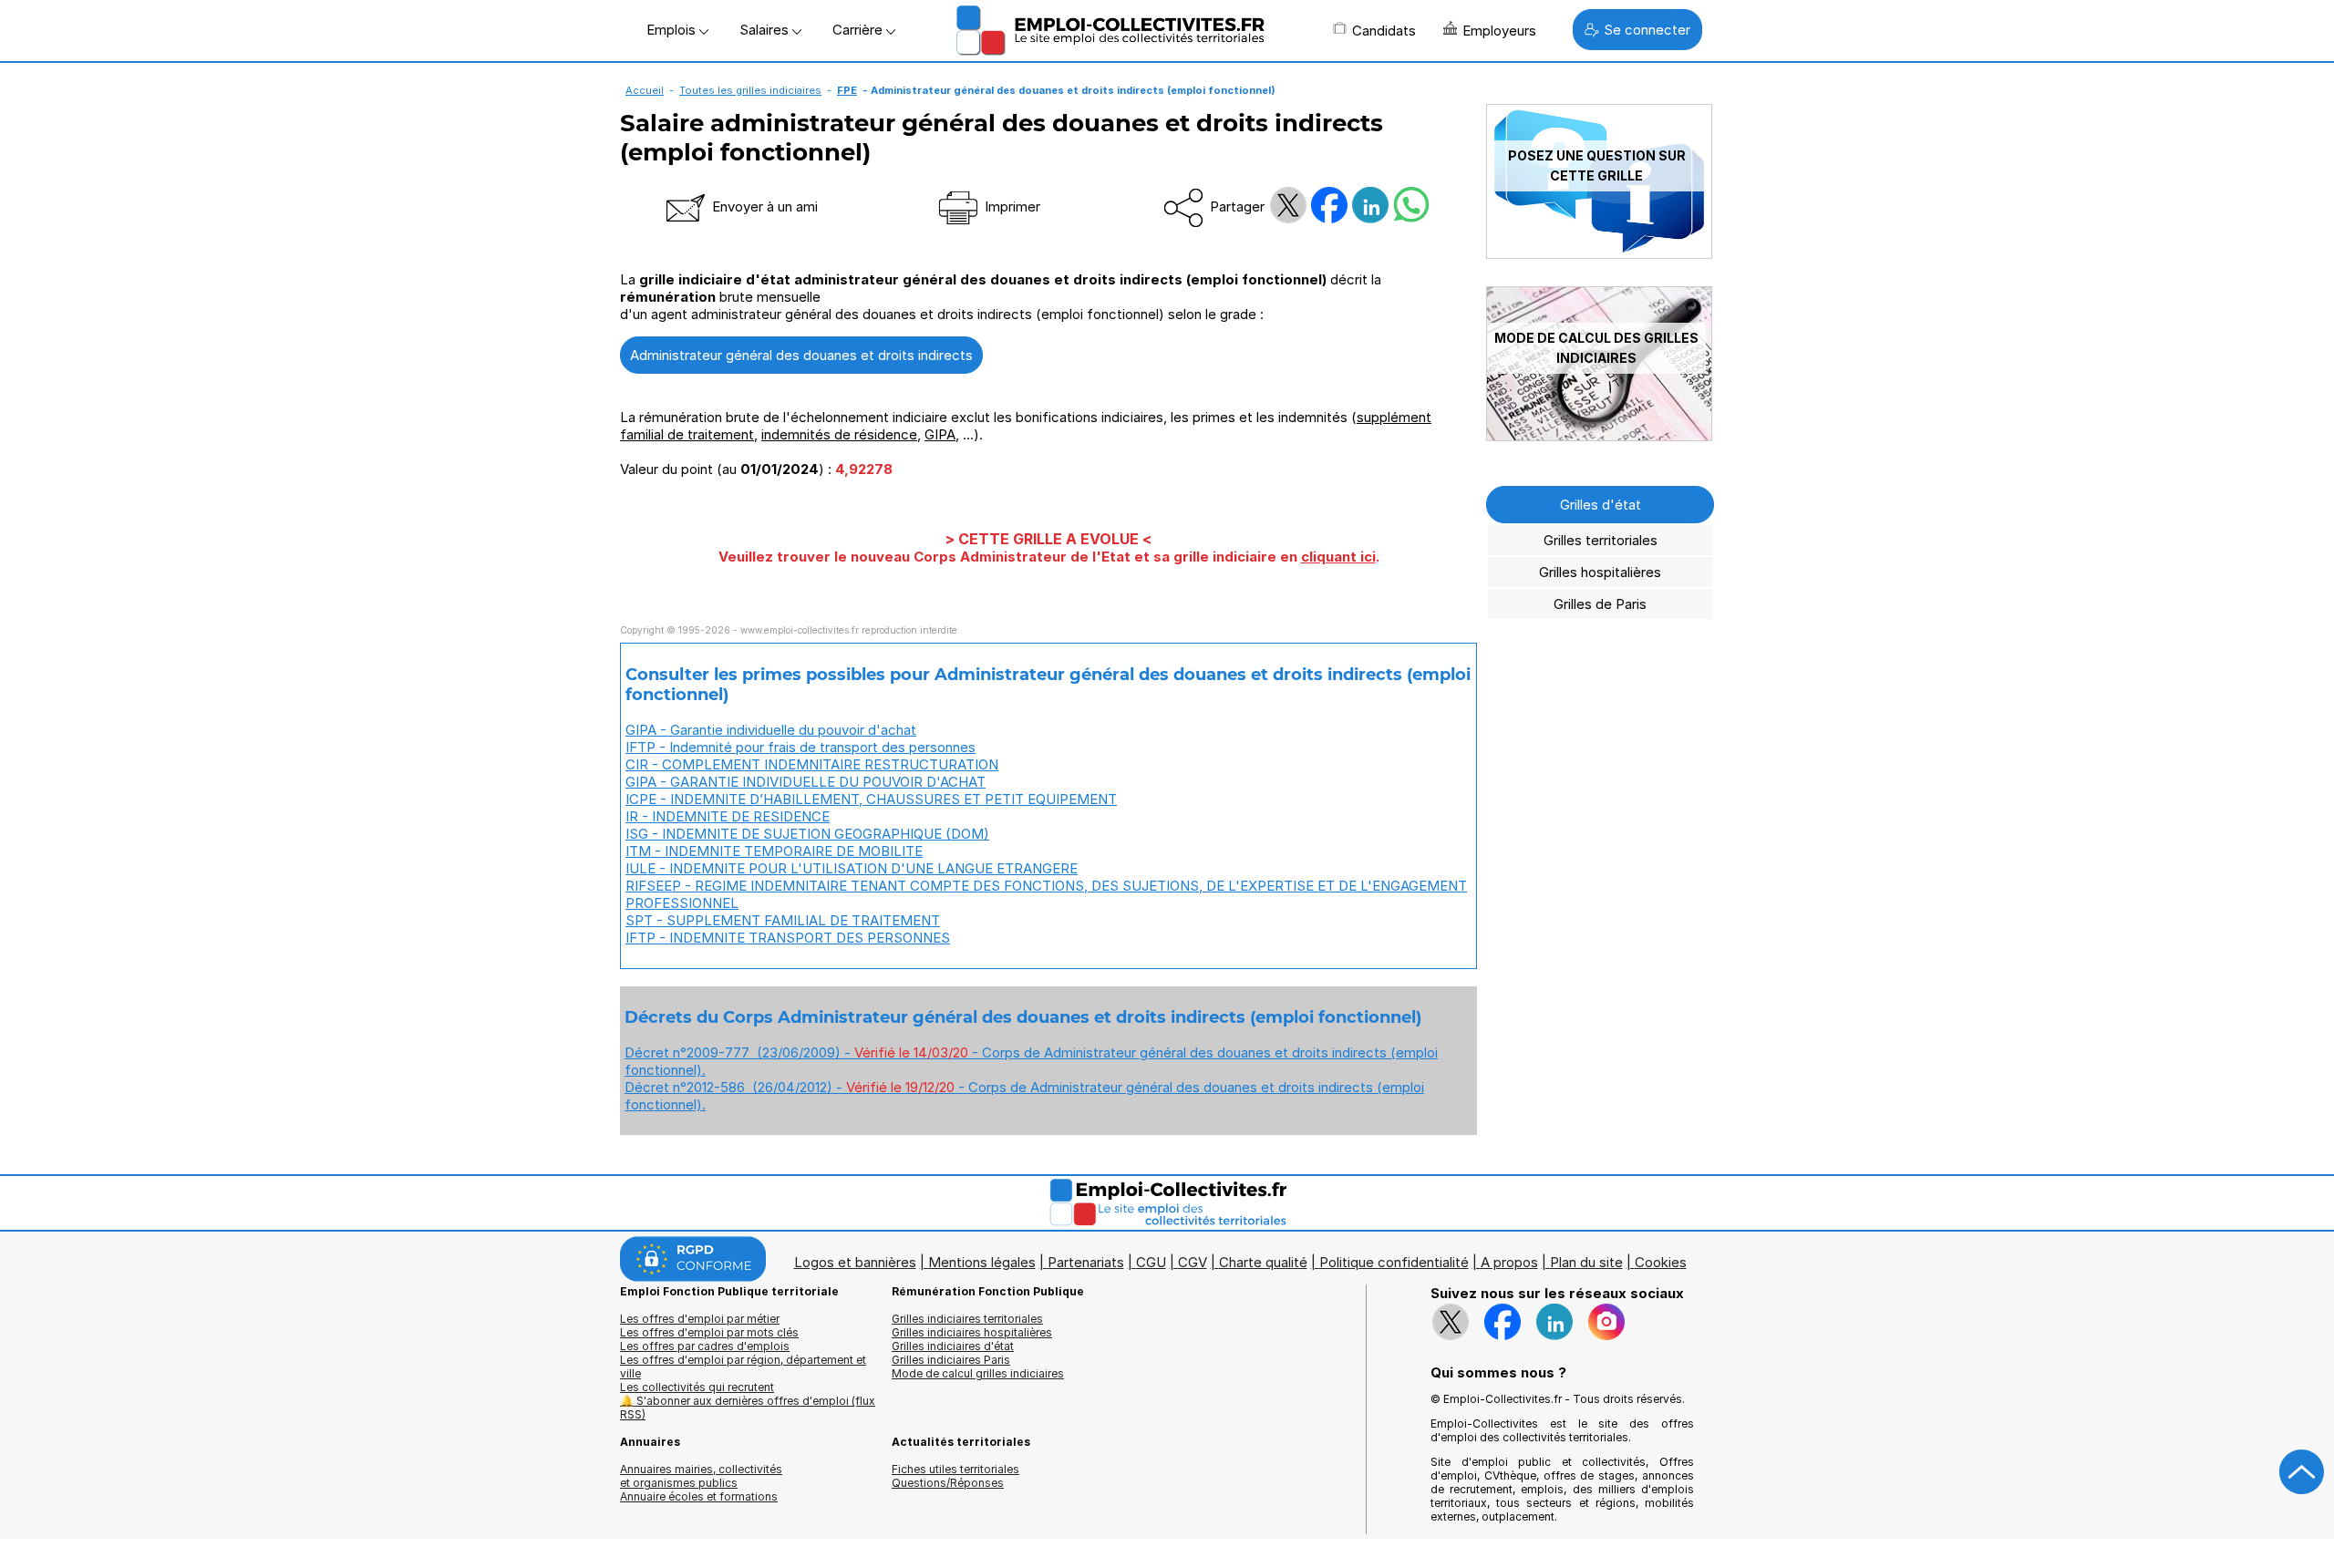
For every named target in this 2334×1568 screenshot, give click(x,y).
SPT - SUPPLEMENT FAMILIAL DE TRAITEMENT (783, 920)
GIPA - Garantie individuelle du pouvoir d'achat (771, 730)
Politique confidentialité (1394, 1262)
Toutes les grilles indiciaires (750, 90)
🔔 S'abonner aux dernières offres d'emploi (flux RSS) (748, 1408)
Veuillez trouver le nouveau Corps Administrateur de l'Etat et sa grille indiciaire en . (1049, 557)
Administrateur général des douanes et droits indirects (801, 355)
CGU (1151, 1262)
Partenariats (1086, 1262)
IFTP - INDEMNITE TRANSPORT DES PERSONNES (788, 938)
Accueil (645, 90)
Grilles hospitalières (1600, 572)
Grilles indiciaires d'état (953, 1346)
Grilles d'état (1601, 505)
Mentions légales (982, 1262)
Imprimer (1011, 206)
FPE (847, 90)
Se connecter (1647, 30)
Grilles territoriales (1601, 540)
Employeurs (1499, 31)
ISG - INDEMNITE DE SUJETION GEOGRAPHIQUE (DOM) (807, 834)
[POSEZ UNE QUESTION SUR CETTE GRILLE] (1599, 254)
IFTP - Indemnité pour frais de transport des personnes (800, 747)
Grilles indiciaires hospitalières (972, 1332)
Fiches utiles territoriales (955, 1469)
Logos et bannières (855, 1262)
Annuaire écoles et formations (699, 1496)
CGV (1193, 1262)
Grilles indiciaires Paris (951, 1360)
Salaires (766, 30)
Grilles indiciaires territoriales (967, 1319)
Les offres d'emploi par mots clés (709, 1332)
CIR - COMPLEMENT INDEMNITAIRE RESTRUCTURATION (812, 764)
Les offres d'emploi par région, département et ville (743, 1367)
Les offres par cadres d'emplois (705, 1346)
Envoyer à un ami (763, 206)
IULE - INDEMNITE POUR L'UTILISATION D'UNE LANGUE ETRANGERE (852, 868)
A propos (1509, 1262)
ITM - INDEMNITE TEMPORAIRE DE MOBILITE (774, 851)
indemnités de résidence (839, 434)
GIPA (940, 434)
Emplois (673, 30)
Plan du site (1586, 1262)
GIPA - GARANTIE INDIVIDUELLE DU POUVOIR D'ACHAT (806, 782)
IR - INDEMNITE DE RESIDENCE (728, 816)
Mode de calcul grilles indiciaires (978, 1373)
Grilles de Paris (1600, 604)
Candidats (1384, 31)
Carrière (859, 30)
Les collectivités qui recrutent (697, 1387)
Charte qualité (1263, 1262)
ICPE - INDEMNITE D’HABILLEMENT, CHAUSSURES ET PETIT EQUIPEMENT (871, 799)
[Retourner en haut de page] (2302, 1472)
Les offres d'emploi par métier (700, 1319)
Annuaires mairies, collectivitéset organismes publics (701, 1476)
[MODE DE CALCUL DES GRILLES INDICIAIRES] (1599, 436)
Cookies (1661, 1262)
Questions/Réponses (948, 1483)
